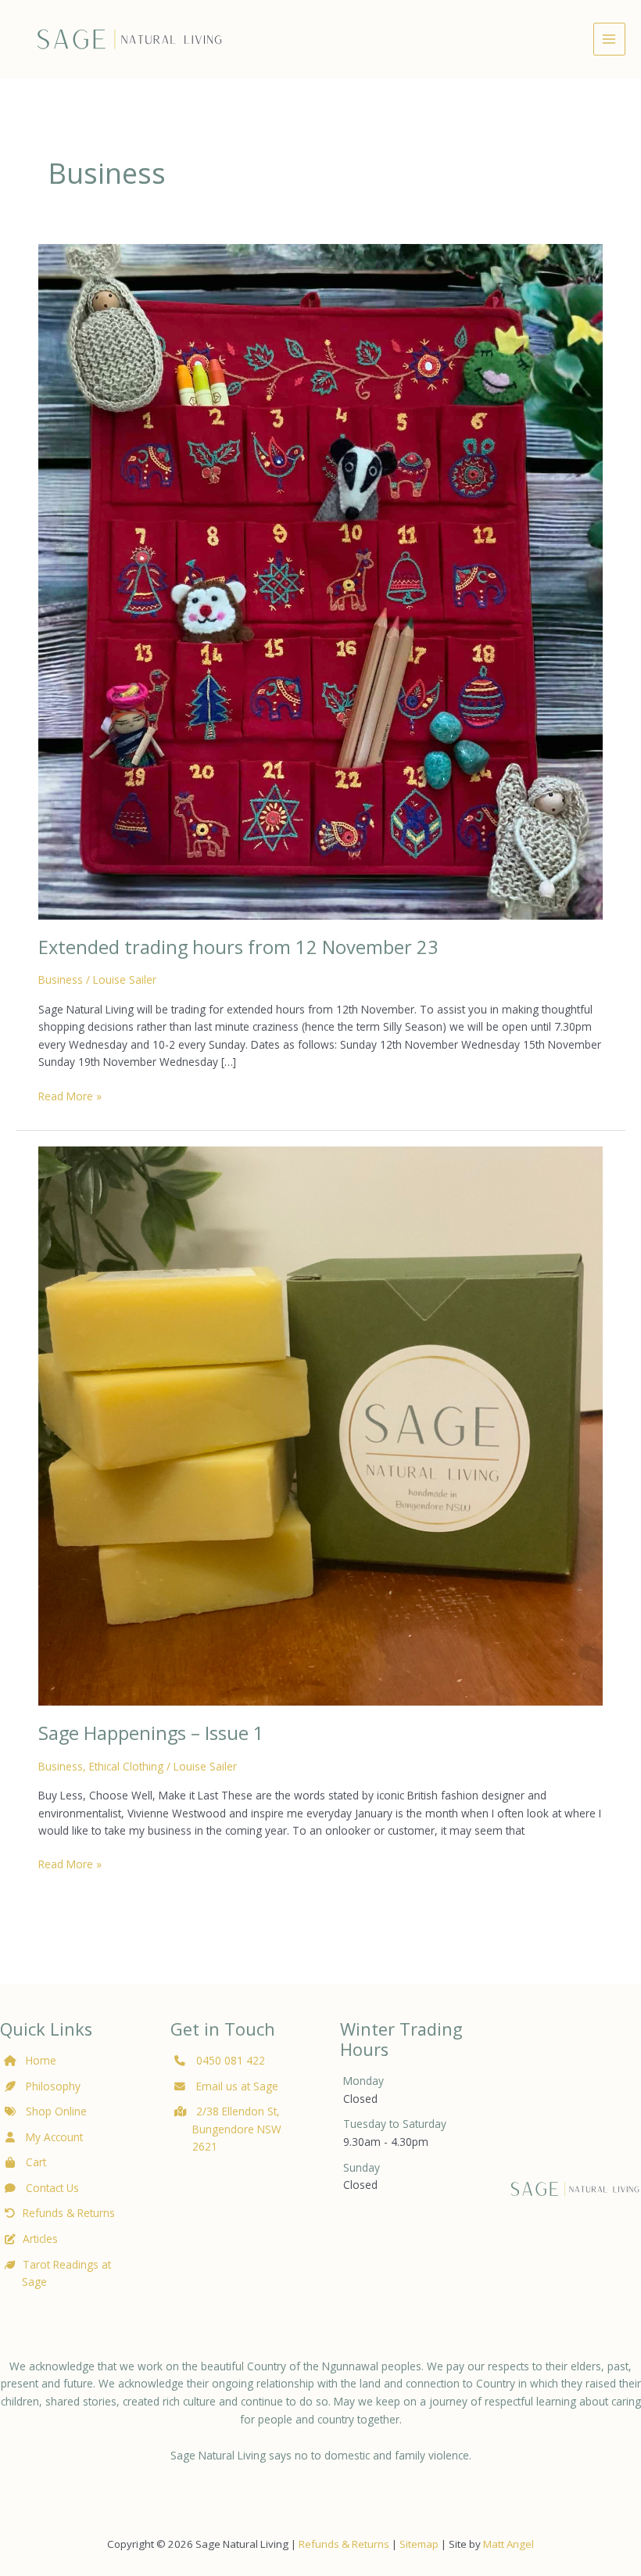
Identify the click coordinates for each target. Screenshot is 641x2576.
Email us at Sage (236, 2086)
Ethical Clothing (126, 1766)
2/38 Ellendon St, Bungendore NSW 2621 (237, 2129)
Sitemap (419, 2544)
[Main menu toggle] (609, 39)
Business (61, 979)
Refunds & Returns (69, 2213)
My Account (53, 2137)
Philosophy (53, 2086)
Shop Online (55, 2111)
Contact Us (51, 2188)
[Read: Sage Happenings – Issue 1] (320, 1424)
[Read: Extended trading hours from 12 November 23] (320, 581)
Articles (40, 2239)
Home (41, 2060)
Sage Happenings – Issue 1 (151, 1733)
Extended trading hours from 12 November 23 (238, 947)
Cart (34, 2162)
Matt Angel (509, 2544)
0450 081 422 (231, 2060)
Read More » (70, 1097)
